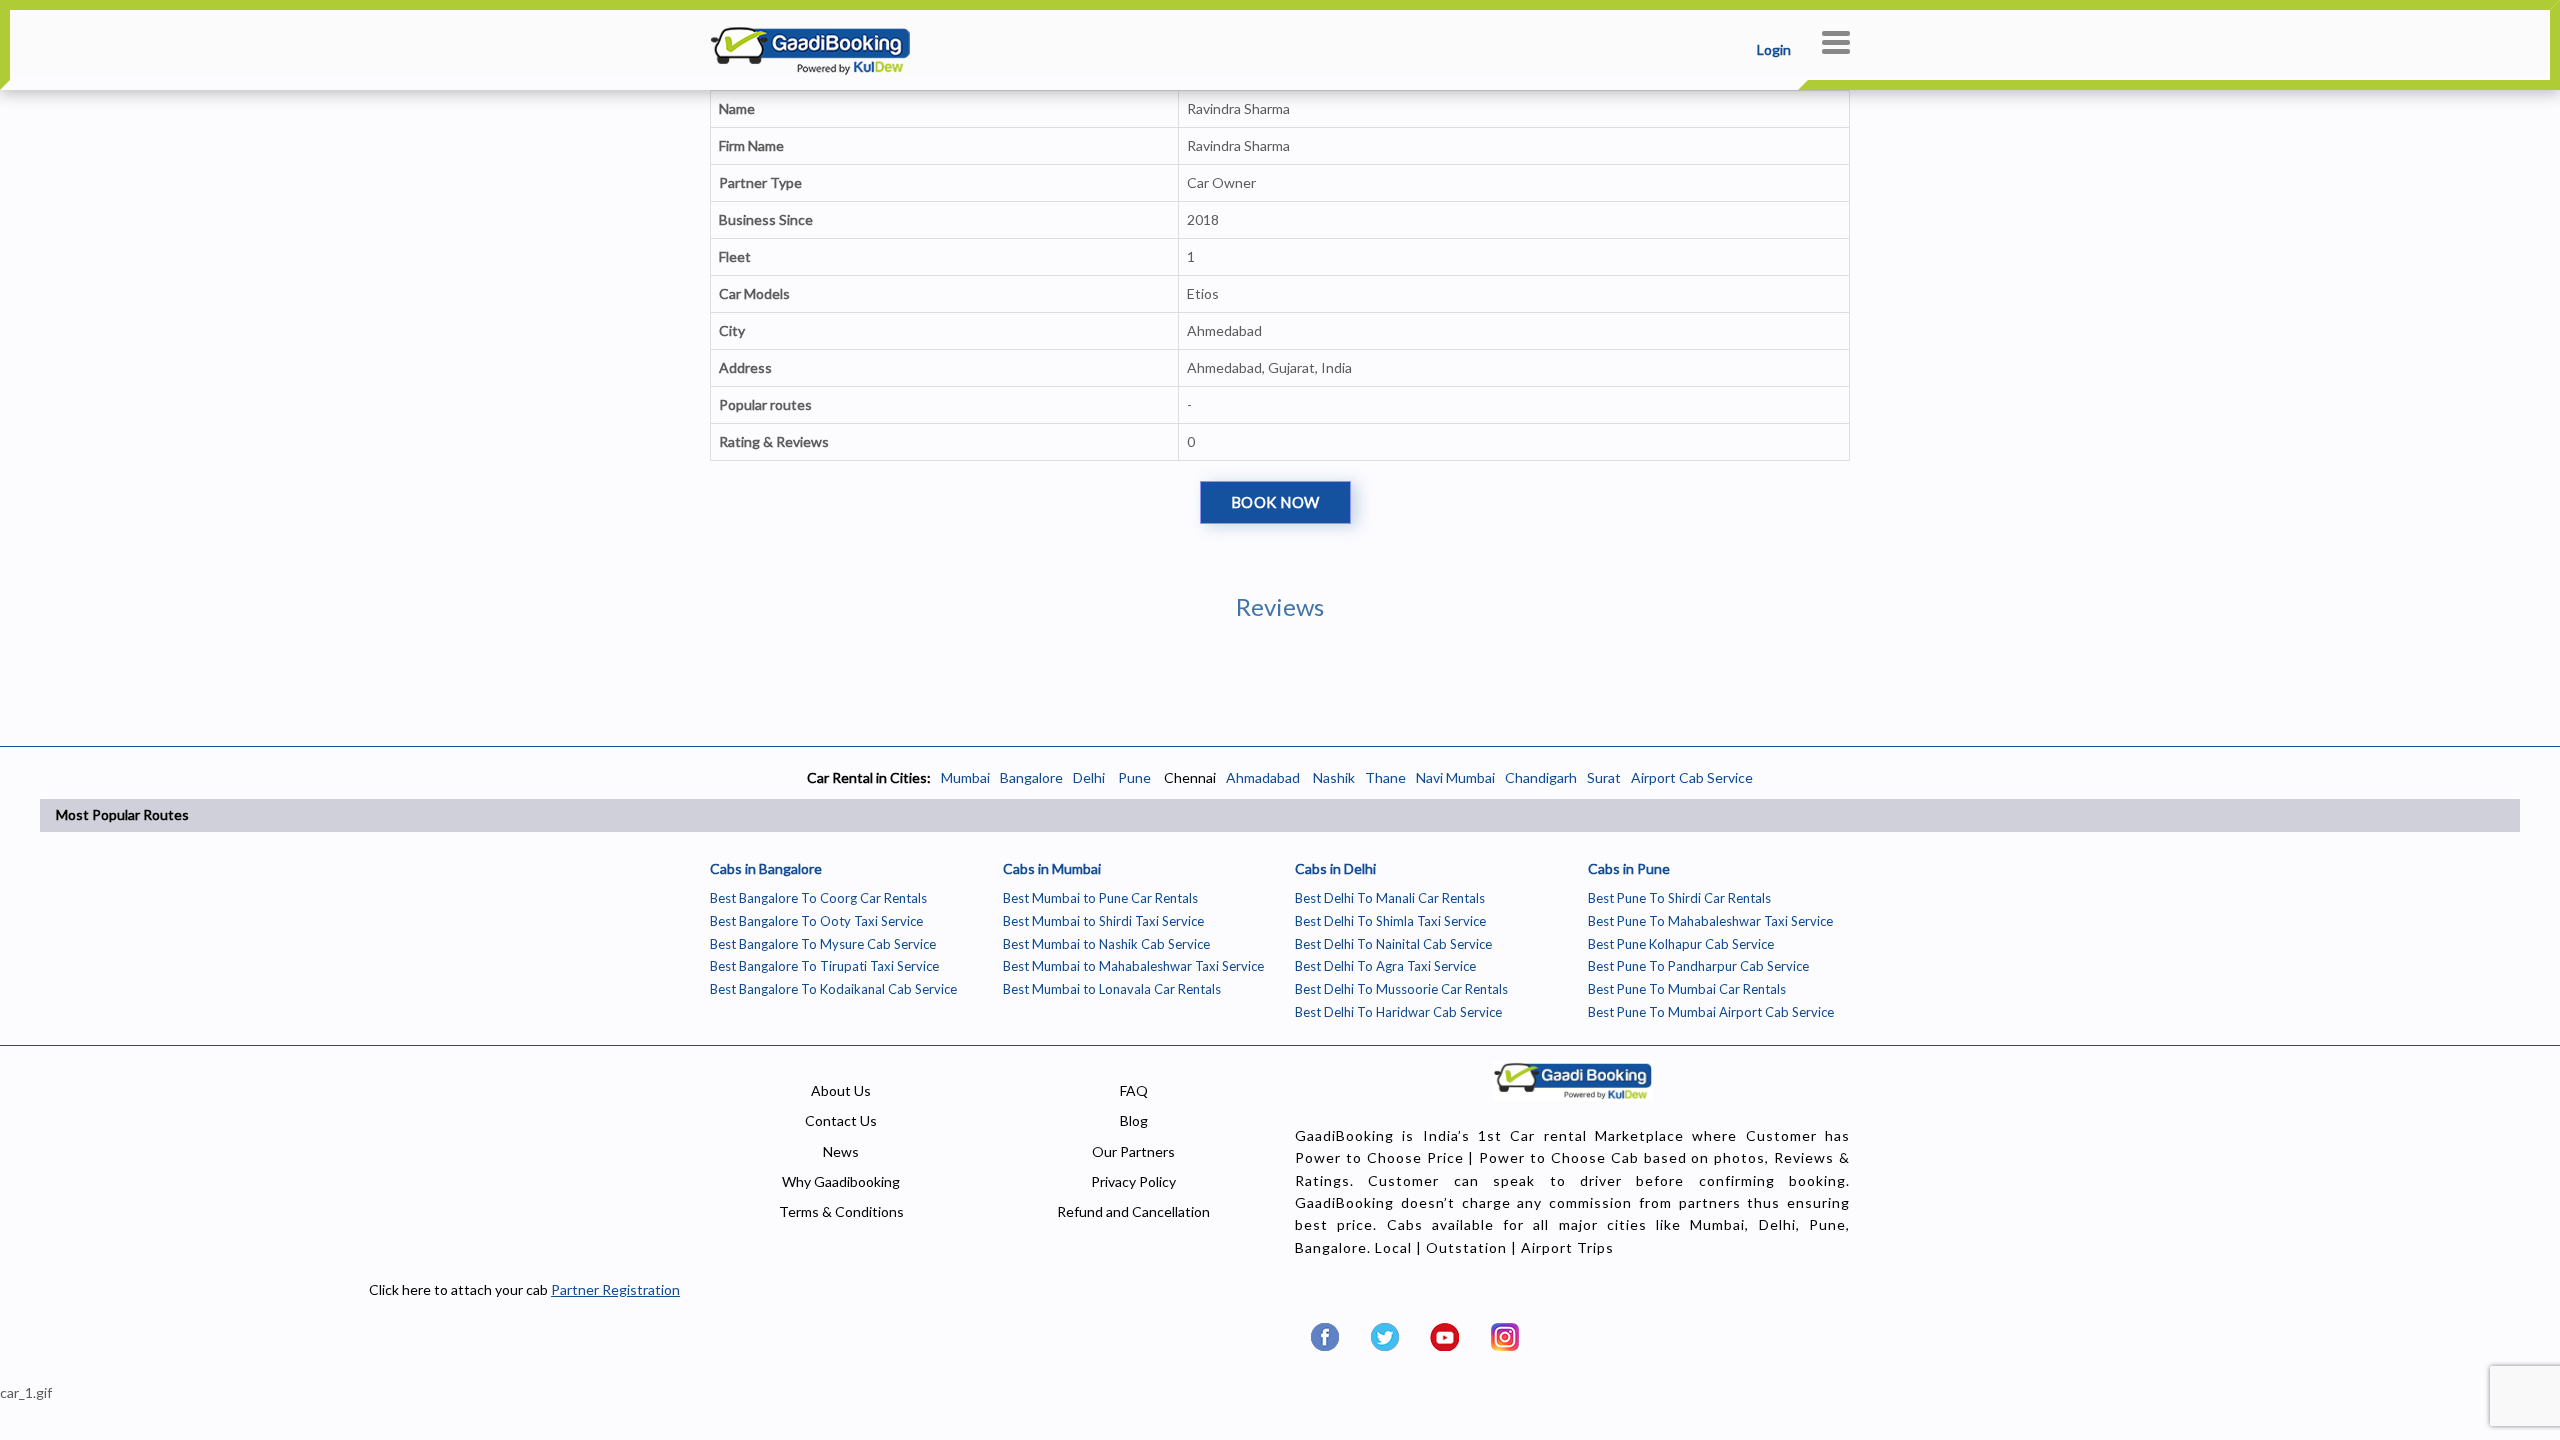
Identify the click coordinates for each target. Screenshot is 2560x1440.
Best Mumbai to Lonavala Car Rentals (1112, 989)
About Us (841, 1090)
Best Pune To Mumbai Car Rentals (1687, 989)
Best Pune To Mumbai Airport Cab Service (1711, 1012)
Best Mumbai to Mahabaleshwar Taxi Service (1133, 966)
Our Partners (1133, 1151)
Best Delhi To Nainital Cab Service (1393, 944)
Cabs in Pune (1629, 868)
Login (1774, 49)
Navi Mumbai (1455, 777)
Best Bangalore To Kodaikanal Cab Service (833, 989)
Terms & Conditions (841, 1211)
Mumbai (965, 777)
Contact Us (841, 1120)
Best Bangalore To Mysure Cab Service (823, 944)
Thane (1385, 777)
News (841, 1151)
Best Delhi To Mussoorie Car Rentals (1401, 989)
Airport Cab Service (1692, 777)
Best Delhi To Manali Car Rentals (1390, 898)
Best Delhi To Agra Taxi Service (1385, 966)
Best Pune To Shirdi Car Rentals (1679, 898)
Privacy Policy (1133, 1181)
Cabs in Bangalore (766, 868)
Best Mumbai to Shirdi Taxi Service (1103, 921)
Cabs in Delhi (1335, 868)
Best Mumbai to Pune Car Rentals (1100, 898)
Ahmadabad (1263, 777)
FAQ (1134, 1090)
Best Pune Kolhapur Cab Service (1681, 944)
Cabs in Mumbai (1052, 868)
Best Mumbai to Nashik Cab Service (1106, 944)
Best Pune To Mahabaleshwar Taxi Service (1710, 921)
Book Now (1275, 502)
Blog (1134, 1120)
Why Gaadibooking (841, 1181)
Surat (1604, 777)
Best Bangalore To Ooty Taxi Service (816, 921)
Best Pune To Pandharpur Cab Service (1698, 966)
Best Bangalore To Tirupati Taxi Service (824, 966)
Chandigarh (1541, 777)
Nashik (1334, 777)
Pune (1133, 777)
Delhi (1089, 777)
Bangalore (1031, 777)
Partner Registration (615, 1289)
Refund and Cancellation (1133, 1211)
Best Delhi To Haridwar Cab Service (1398, 1012)
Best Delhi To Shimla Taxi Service (1390, 921)
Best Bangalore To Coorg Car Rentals (818, 898)
